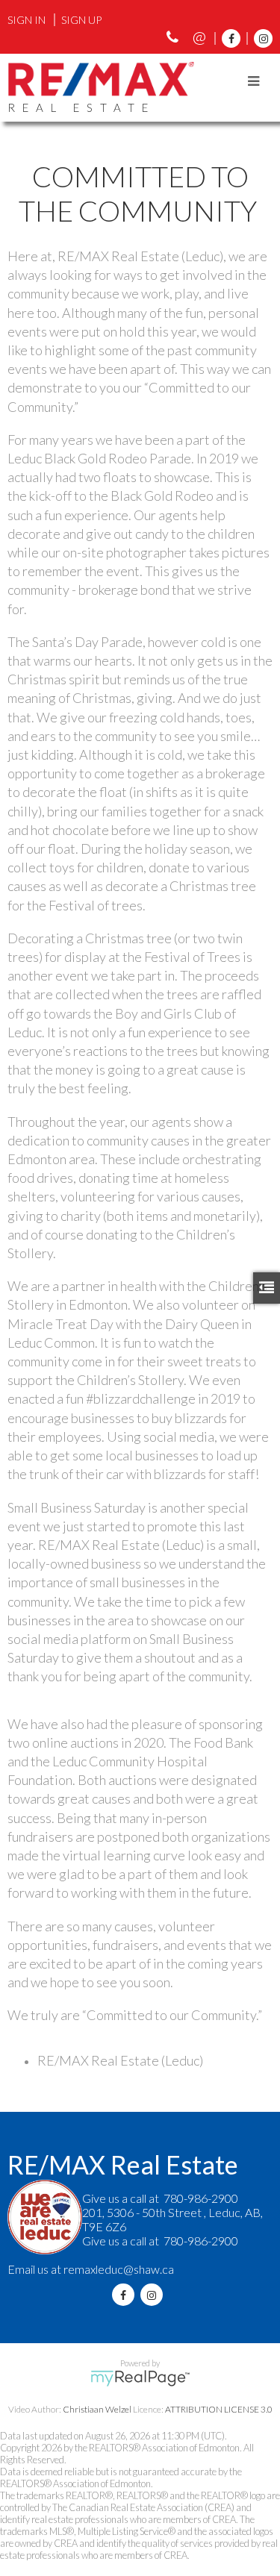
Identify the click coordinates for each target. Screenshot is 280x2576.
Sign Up (81, 20)
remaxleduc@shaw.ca (119, 2269)
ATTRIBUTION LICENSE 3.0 (219, 2409)
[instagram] (259, 38)
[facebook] (227, 38)
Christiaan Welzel (97, 2409)
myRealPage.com (140, 2378)
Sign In (27, 20)
